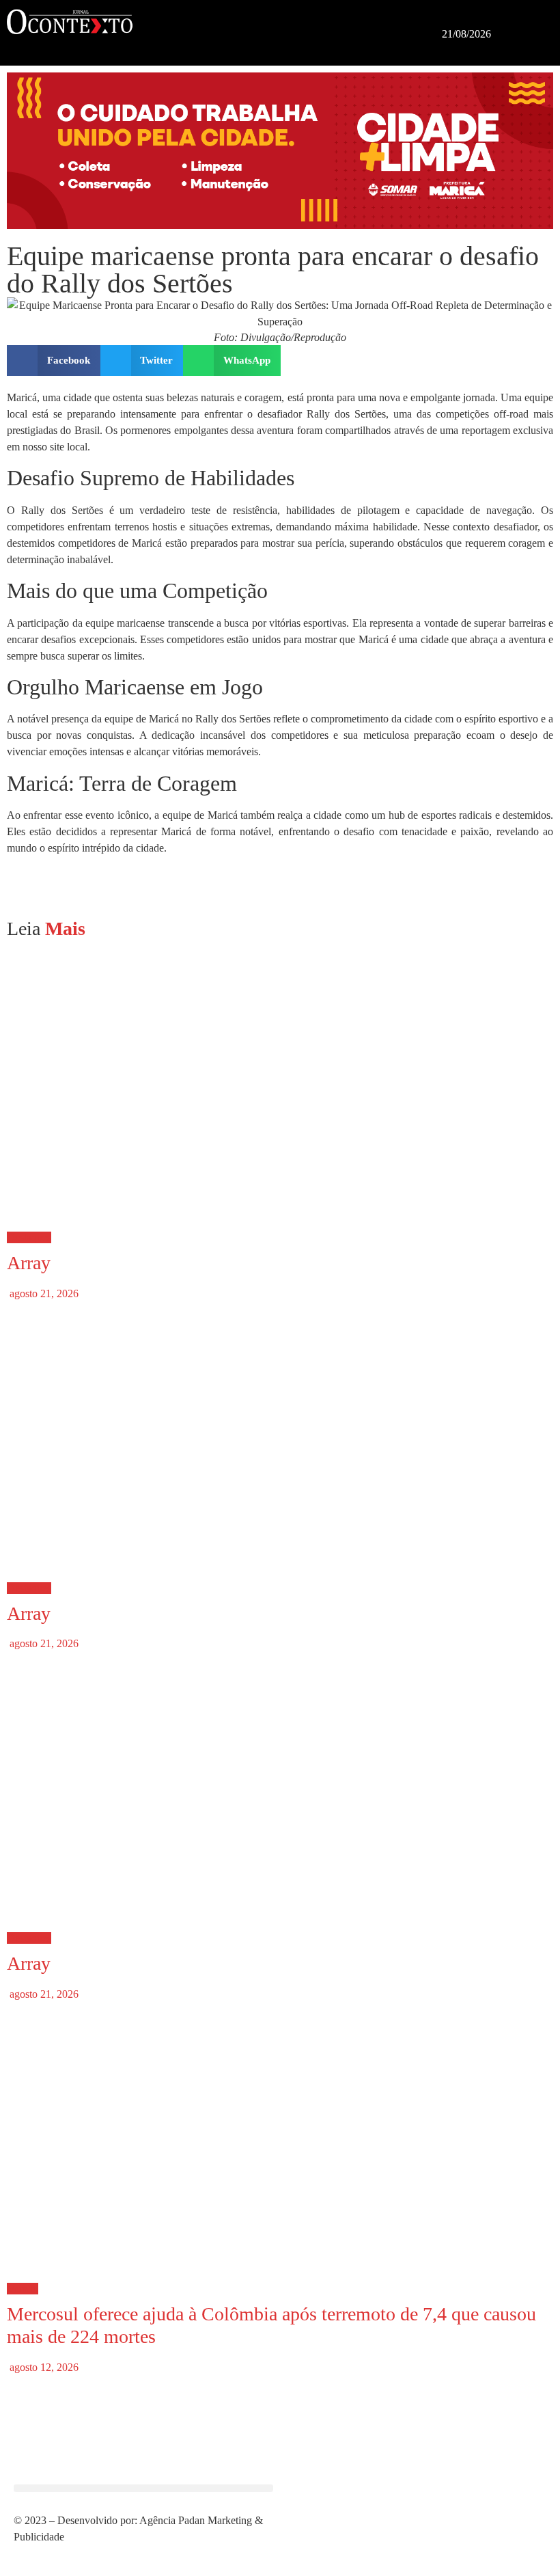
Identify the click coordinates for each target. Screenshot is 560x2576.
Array (29, 1263)
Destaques (29, 1237)
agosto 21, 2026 (43, 1293)
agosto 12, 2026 (43, 2367)
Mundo (23, 2289)
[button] (287, 23)
